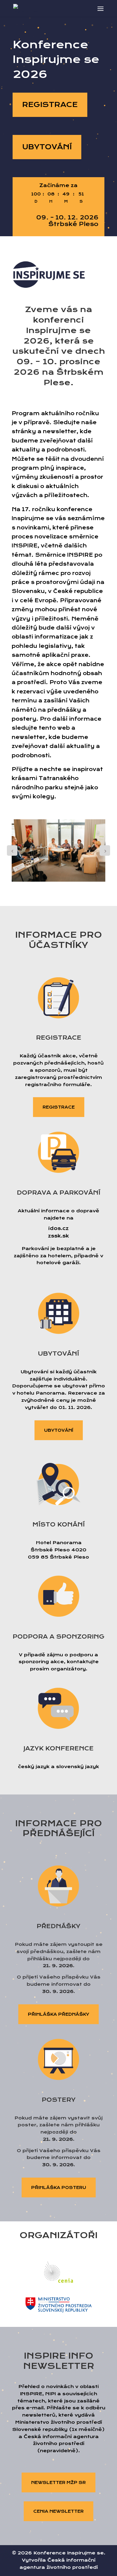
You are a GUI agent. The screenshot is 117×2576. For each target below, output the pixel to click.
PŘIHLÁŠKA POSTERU (59, 2187)
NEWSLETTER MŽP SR (58, 2482)
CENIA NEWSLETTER (58, 2511)
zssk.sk (58, 1236)
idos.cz (58, 1228)
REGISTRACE (50, 105)
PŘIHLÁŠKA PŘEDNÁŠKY (58, 2014)
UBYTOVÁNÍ (47, 147)
